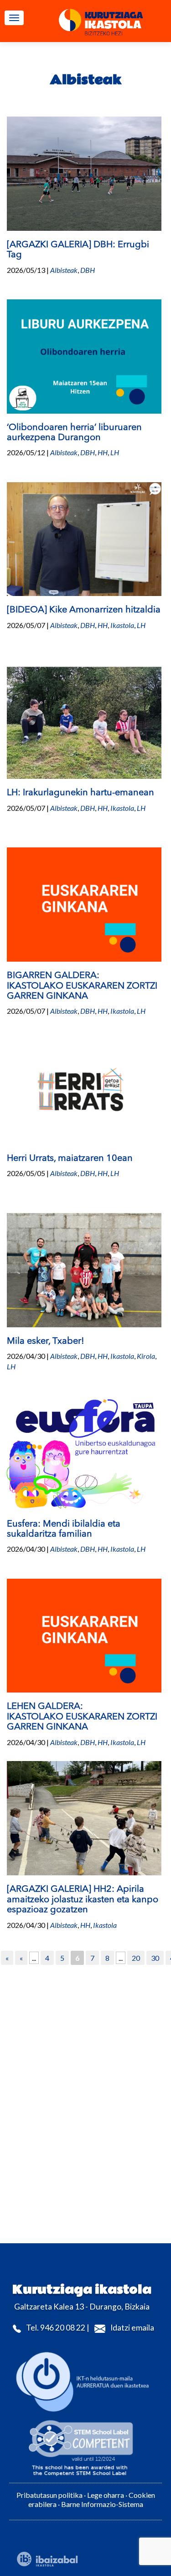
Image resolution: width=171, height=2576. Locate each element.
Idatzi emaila (132, 2328)
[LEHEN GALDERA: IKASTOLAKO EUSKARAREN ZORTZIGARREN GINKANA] (84, 1635)
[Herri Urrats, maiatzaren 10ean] (84, 1086)
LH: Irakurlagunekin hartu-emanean (80, 793)
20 (136, 1958)
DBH (88, 270)
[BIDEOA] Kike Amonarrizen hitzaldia (84, 610)
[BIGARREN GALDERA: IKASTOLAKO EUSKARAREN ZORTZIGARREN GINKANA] (84, 903)
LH (115, 452)
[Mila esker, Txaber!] (84, 1269)
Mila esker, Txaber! (46, 1341)
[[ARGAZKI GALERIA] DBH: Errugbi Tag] (84, 173)
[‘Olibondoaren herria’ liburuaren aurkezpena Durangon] (84, 355)
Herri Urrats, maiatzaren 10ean (70, 1159)
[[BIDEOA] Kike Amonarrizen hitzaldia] (84, 538)
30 (155, 1958)
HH (103, 452)
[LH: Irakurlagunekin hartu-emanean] (84, 721)
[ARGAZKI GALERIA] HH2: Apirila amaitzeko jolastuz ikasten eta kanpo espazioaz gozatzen (83, 1900)
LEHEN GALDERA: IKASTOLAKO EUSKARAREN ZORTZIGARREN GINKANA (82, 1717)
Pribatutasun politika (49, 2495)
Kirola (146, 1356)
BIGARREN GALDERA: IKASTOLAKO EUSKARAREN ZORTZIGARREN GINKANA (82, 986)
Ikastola (122, 625)
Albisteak (64, 270)
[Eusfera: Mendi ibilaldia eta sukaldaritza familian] (84, 1452)
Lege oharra (106, 2495)
